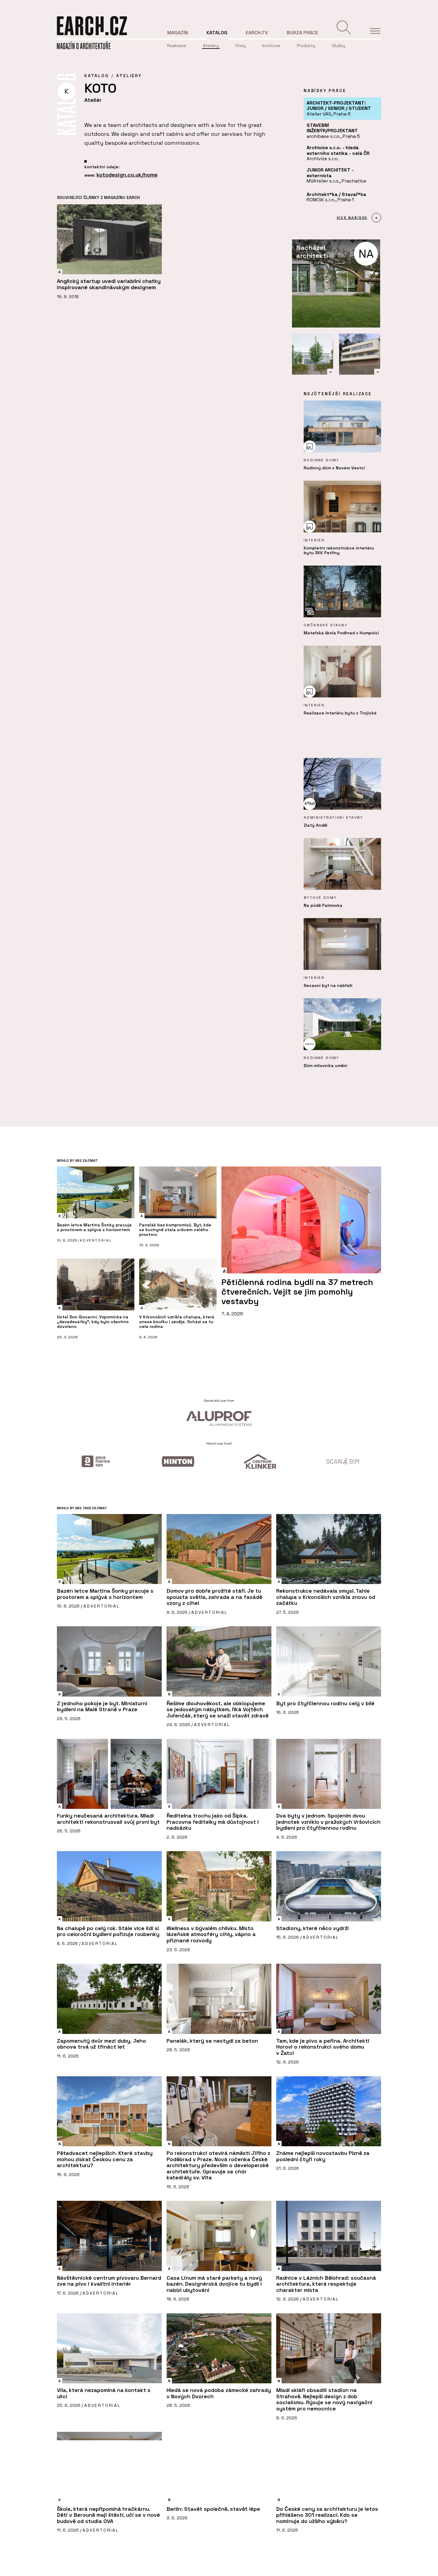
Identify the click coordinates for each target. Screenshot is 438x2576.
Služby (338, 46)
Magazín (178, 33)
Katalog (217, 33)
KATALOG (97, 76)
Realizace (177, 46)
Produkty (306, 46)
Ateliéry (211, 46)
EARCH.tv (257, 33)
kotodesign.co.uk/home (127, 175)
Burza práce (302, 33)
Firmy (240, 46)
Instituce (271, 46)
